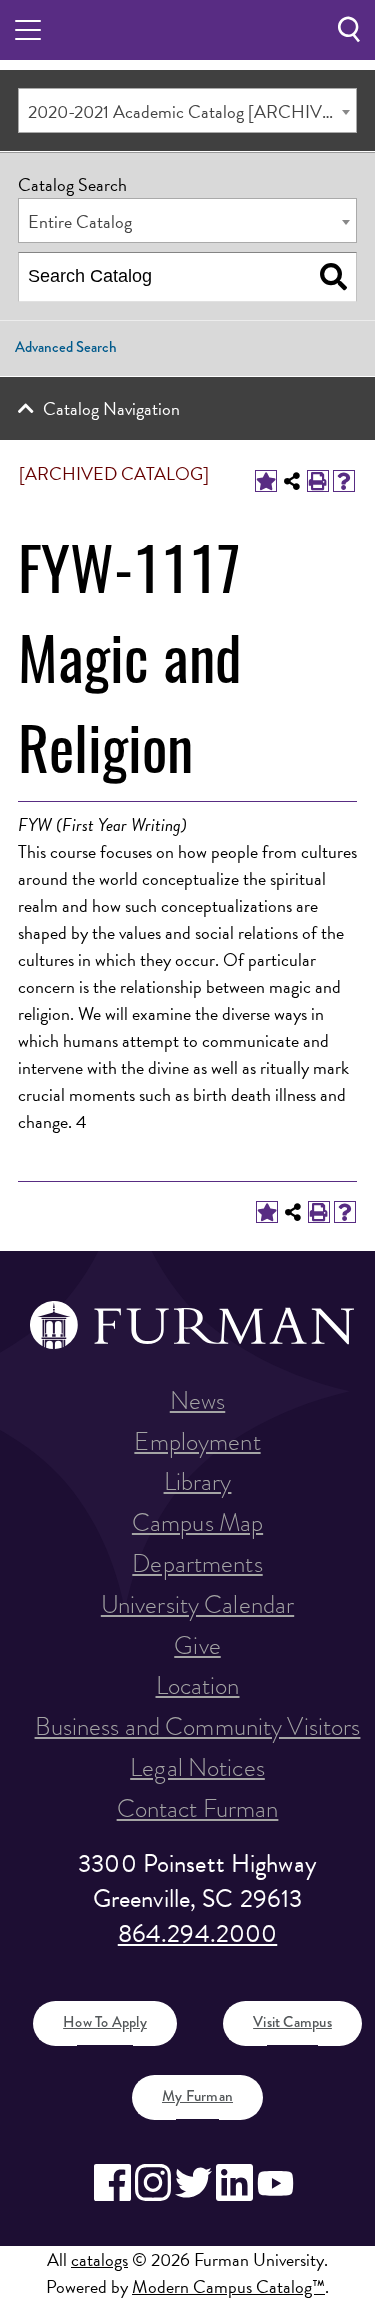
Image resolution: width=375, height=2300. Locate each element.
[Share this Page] (292, 481)
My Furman (197, 2096)
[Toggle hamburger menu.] (28, 30)
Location (198, 1685)
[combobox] (187, 110)
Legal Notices (197, 1767)
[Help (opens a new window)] (344, 481)
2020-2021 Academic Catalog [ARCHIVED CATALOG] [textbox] (192, 111)
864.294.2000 (198, 1933)
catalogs (99, 2259)
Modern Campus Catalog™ (228, 2286)
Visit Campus (292, 2022)
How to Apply (105, 2022)
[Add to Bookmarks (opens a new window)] (266, 481)
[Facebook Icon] (112, 2182)
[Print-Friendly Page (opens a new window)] (318, 481)
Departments (197, 1563)
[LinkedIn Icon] (234, 2182)
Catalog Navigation (111, 408)
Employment (197, 1441)
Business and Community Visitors (198, 1726)
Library (198, 1481)
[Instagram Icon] (153, 2182)
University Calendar (197, 1604)
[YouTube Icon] (275, 2182)
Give (197, 1645)
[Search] (333, 277)
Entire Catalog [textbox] (80, 221)
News (198, 1400)
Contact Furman (198, 1808)
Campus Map (197, 1522)
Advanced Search (66, 347)
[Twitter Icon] (193, 2182)
